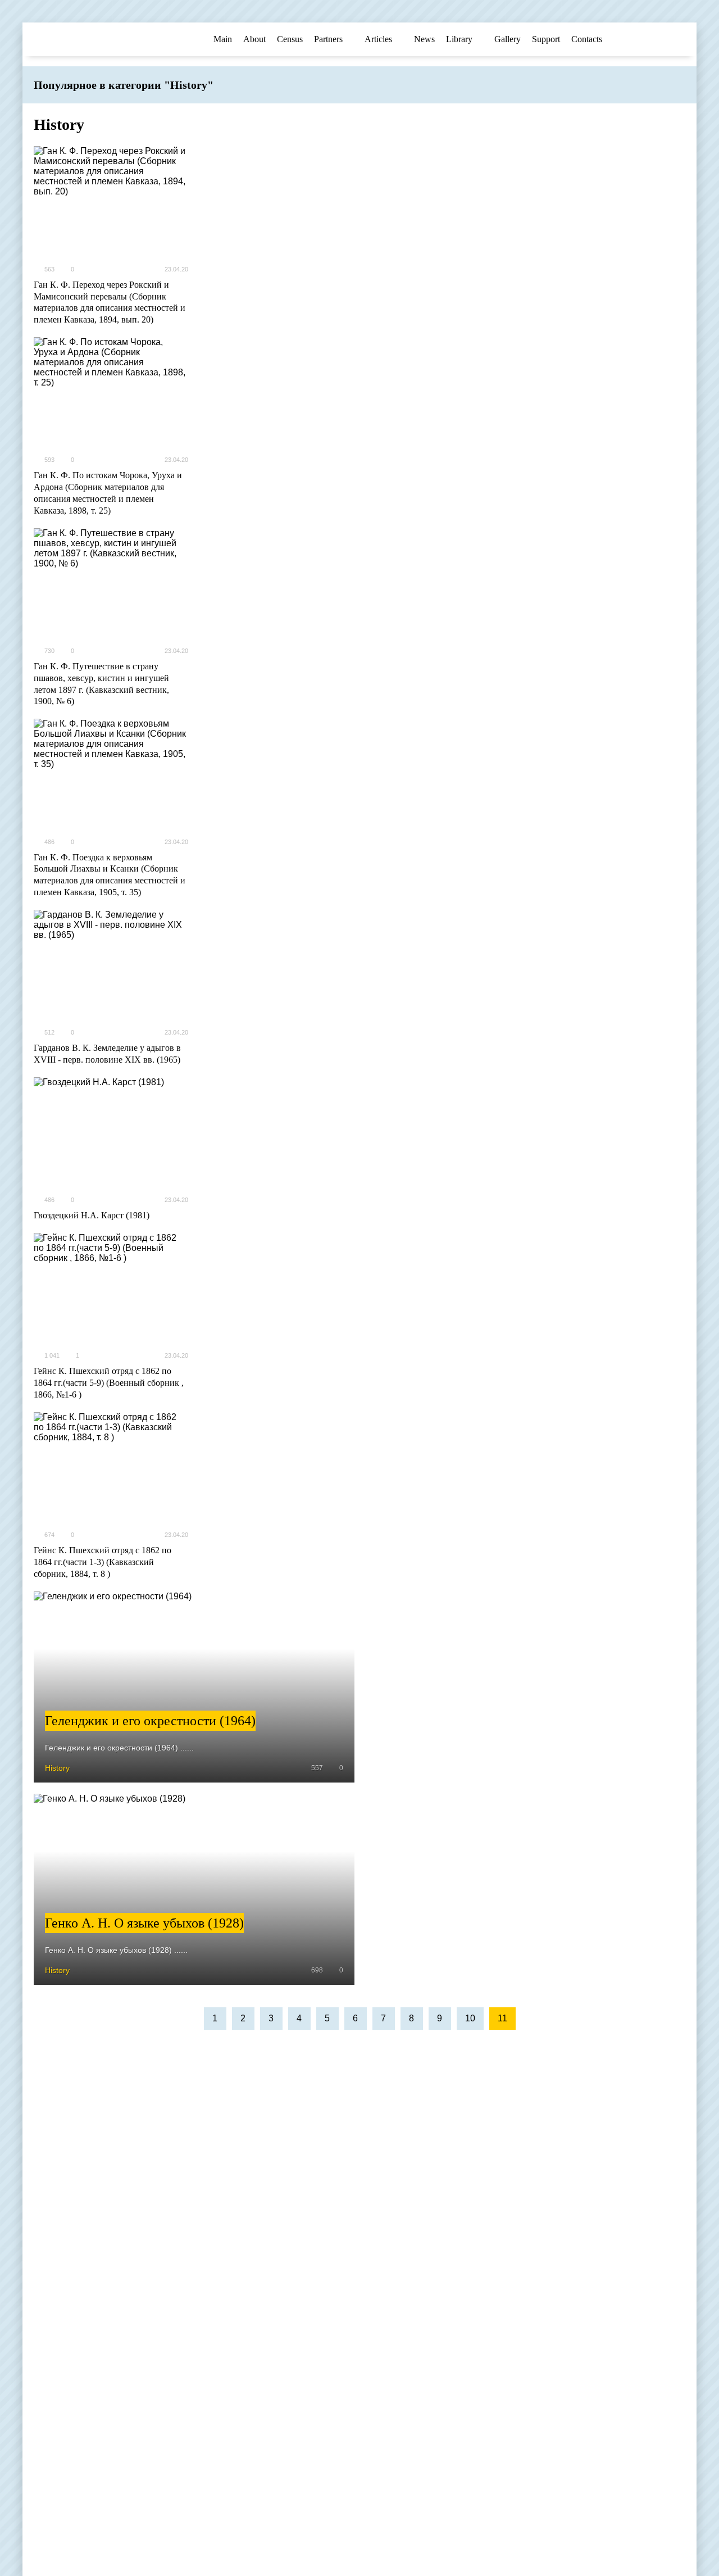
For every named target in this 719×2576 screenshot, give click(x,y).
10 (470, 2018)
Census (290, 39)
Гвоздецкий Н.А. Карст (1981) (92, 1215)
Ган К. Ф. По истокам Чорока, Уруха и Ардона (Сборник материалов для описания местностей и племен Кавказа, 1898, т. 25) (108, 493)
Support (546, 39)
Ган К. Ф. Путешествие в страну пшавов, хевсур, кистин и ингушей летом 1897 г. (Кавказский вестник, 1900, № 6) (101, 684)
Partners (328, 39)
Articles (378, 39)
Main (223, 39)
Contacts (587, 39)
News (424, 39)
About (254, 39)
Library (459, 39)
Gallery (508, 39)
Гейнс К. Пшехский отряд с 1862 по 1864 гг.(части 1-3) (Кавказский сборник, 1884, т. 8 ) (103, 1562)
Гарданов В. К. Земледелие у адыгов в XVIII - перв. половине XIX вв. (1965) (107, 1054)
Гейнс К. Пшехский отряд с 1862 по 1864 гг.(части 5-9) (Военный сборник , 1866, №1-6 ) (109, 1383)
